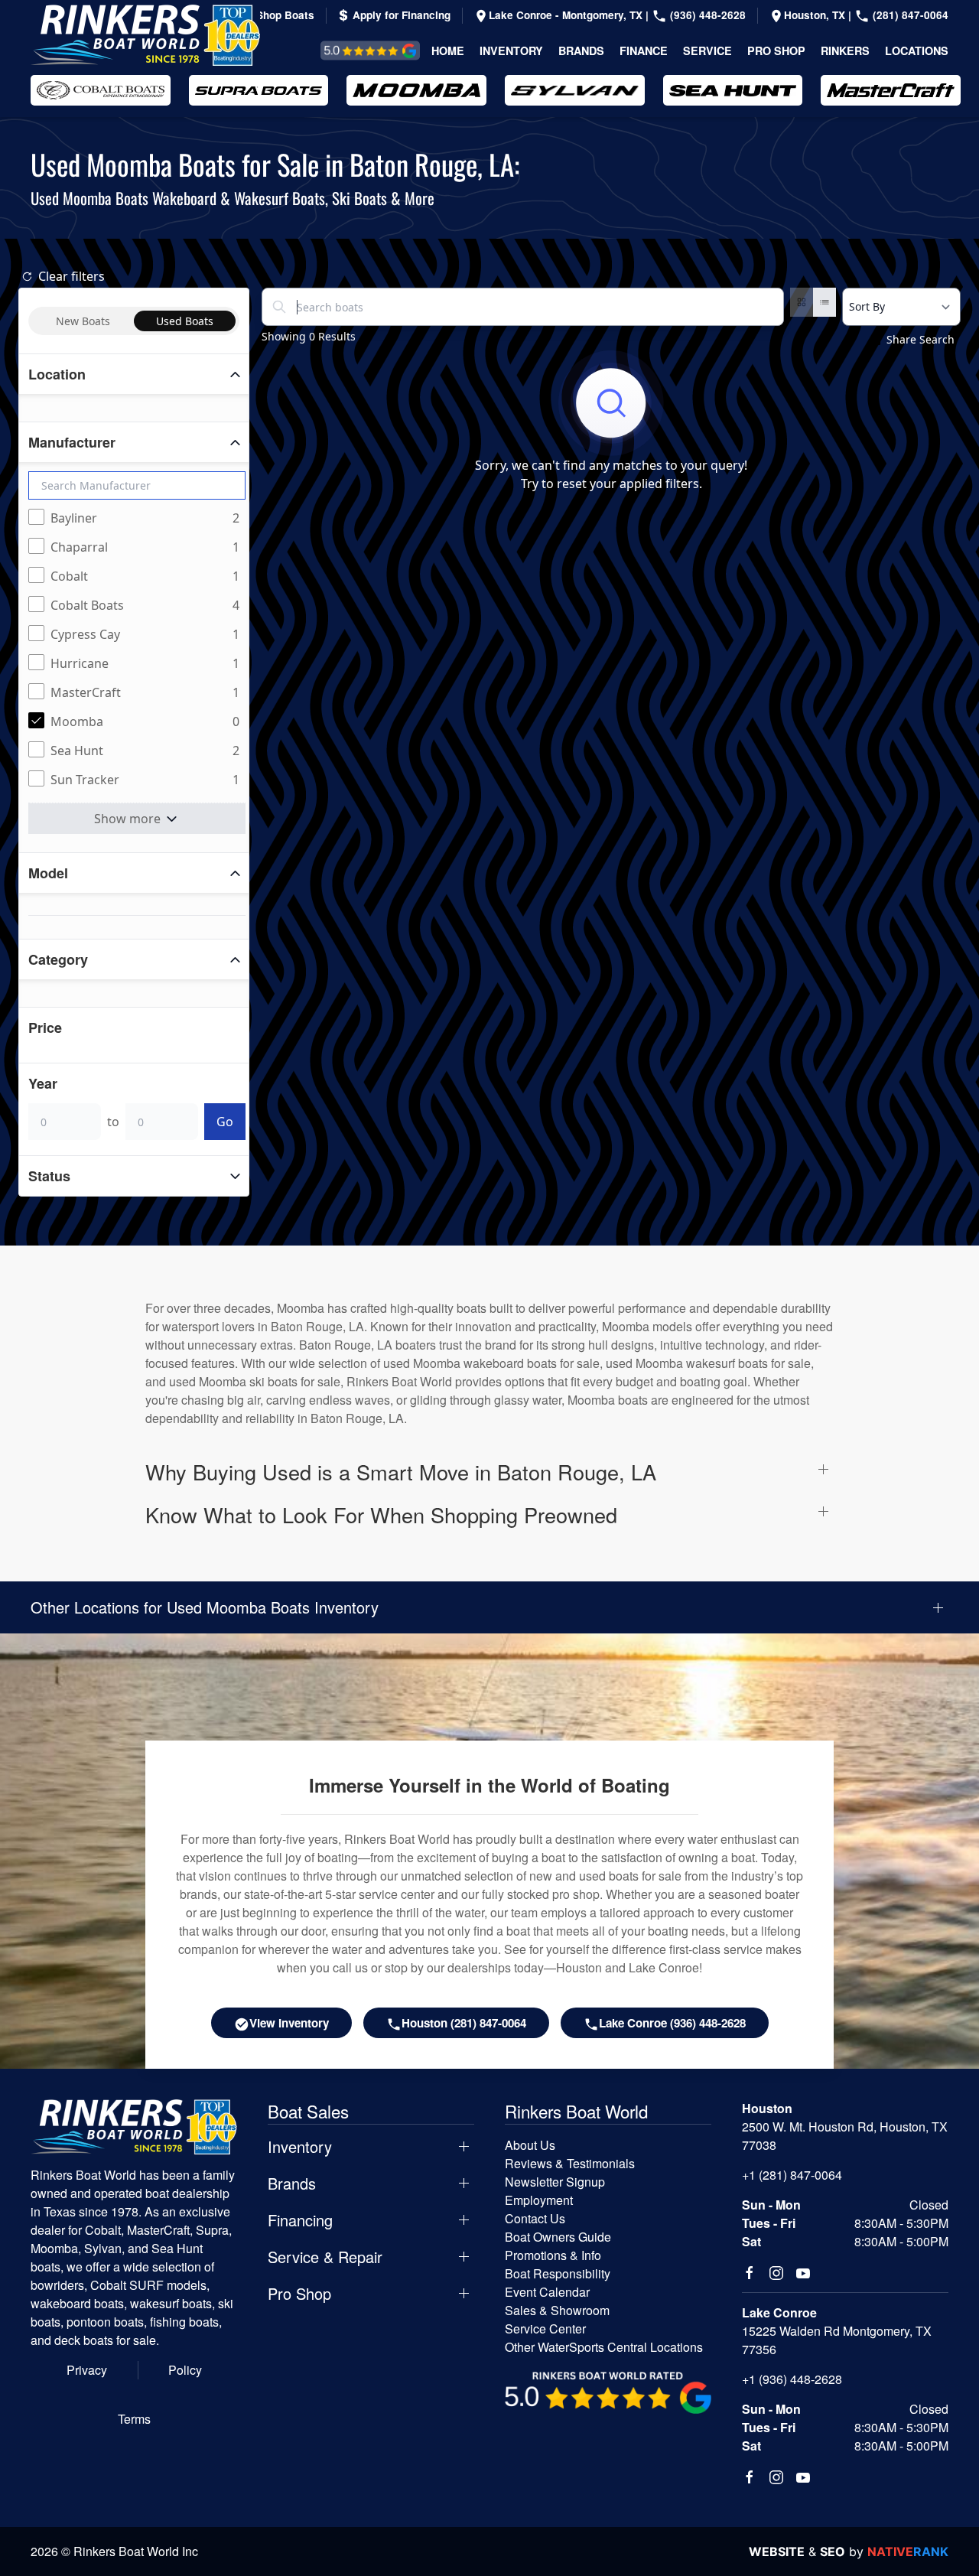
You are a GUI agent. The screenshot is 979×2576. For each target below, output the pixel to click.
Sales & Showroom (557, 2310)
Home (448, 50)
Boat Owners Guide (558, 2237)
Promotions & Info (553, 2255)
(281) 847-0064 (909, 15)
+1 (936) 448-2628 (792, 2379)
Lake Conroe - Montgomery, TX (567, 15)
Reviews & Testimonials (353, 50)
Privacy (87, 2370)
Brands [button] (581, 50)
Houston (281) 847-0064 (464, 2023)
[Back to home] (145, 35)
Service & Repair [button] (325, 2257)
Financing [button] (300, 2220)
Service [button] (707, 50)
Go (225, 1122)
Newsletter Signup (555, 2182)
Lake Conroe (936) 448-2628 (672, 2023)
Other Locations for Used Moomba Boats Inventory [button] (205, 1607)
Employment (539, 2200)
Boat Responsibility (558, 2273)
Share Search (920, 339)
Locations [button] (917, 50)
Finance (644, 50)
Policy (185, 2370)
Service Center (545, 2328)
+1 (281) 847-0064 (792, 2175)
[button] (489, 1472)
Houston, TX (816, 15)
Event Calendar (547, 2292)
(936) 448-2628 (706, 15)
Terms (134, 2419)
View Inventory (289, 2023)
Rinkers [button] (845, 50)
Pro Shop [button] (776, 50)
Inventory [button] (511, 50)
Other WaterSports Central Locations (604, 2347)
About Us (530, 2145)
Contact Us (535, 2218)
